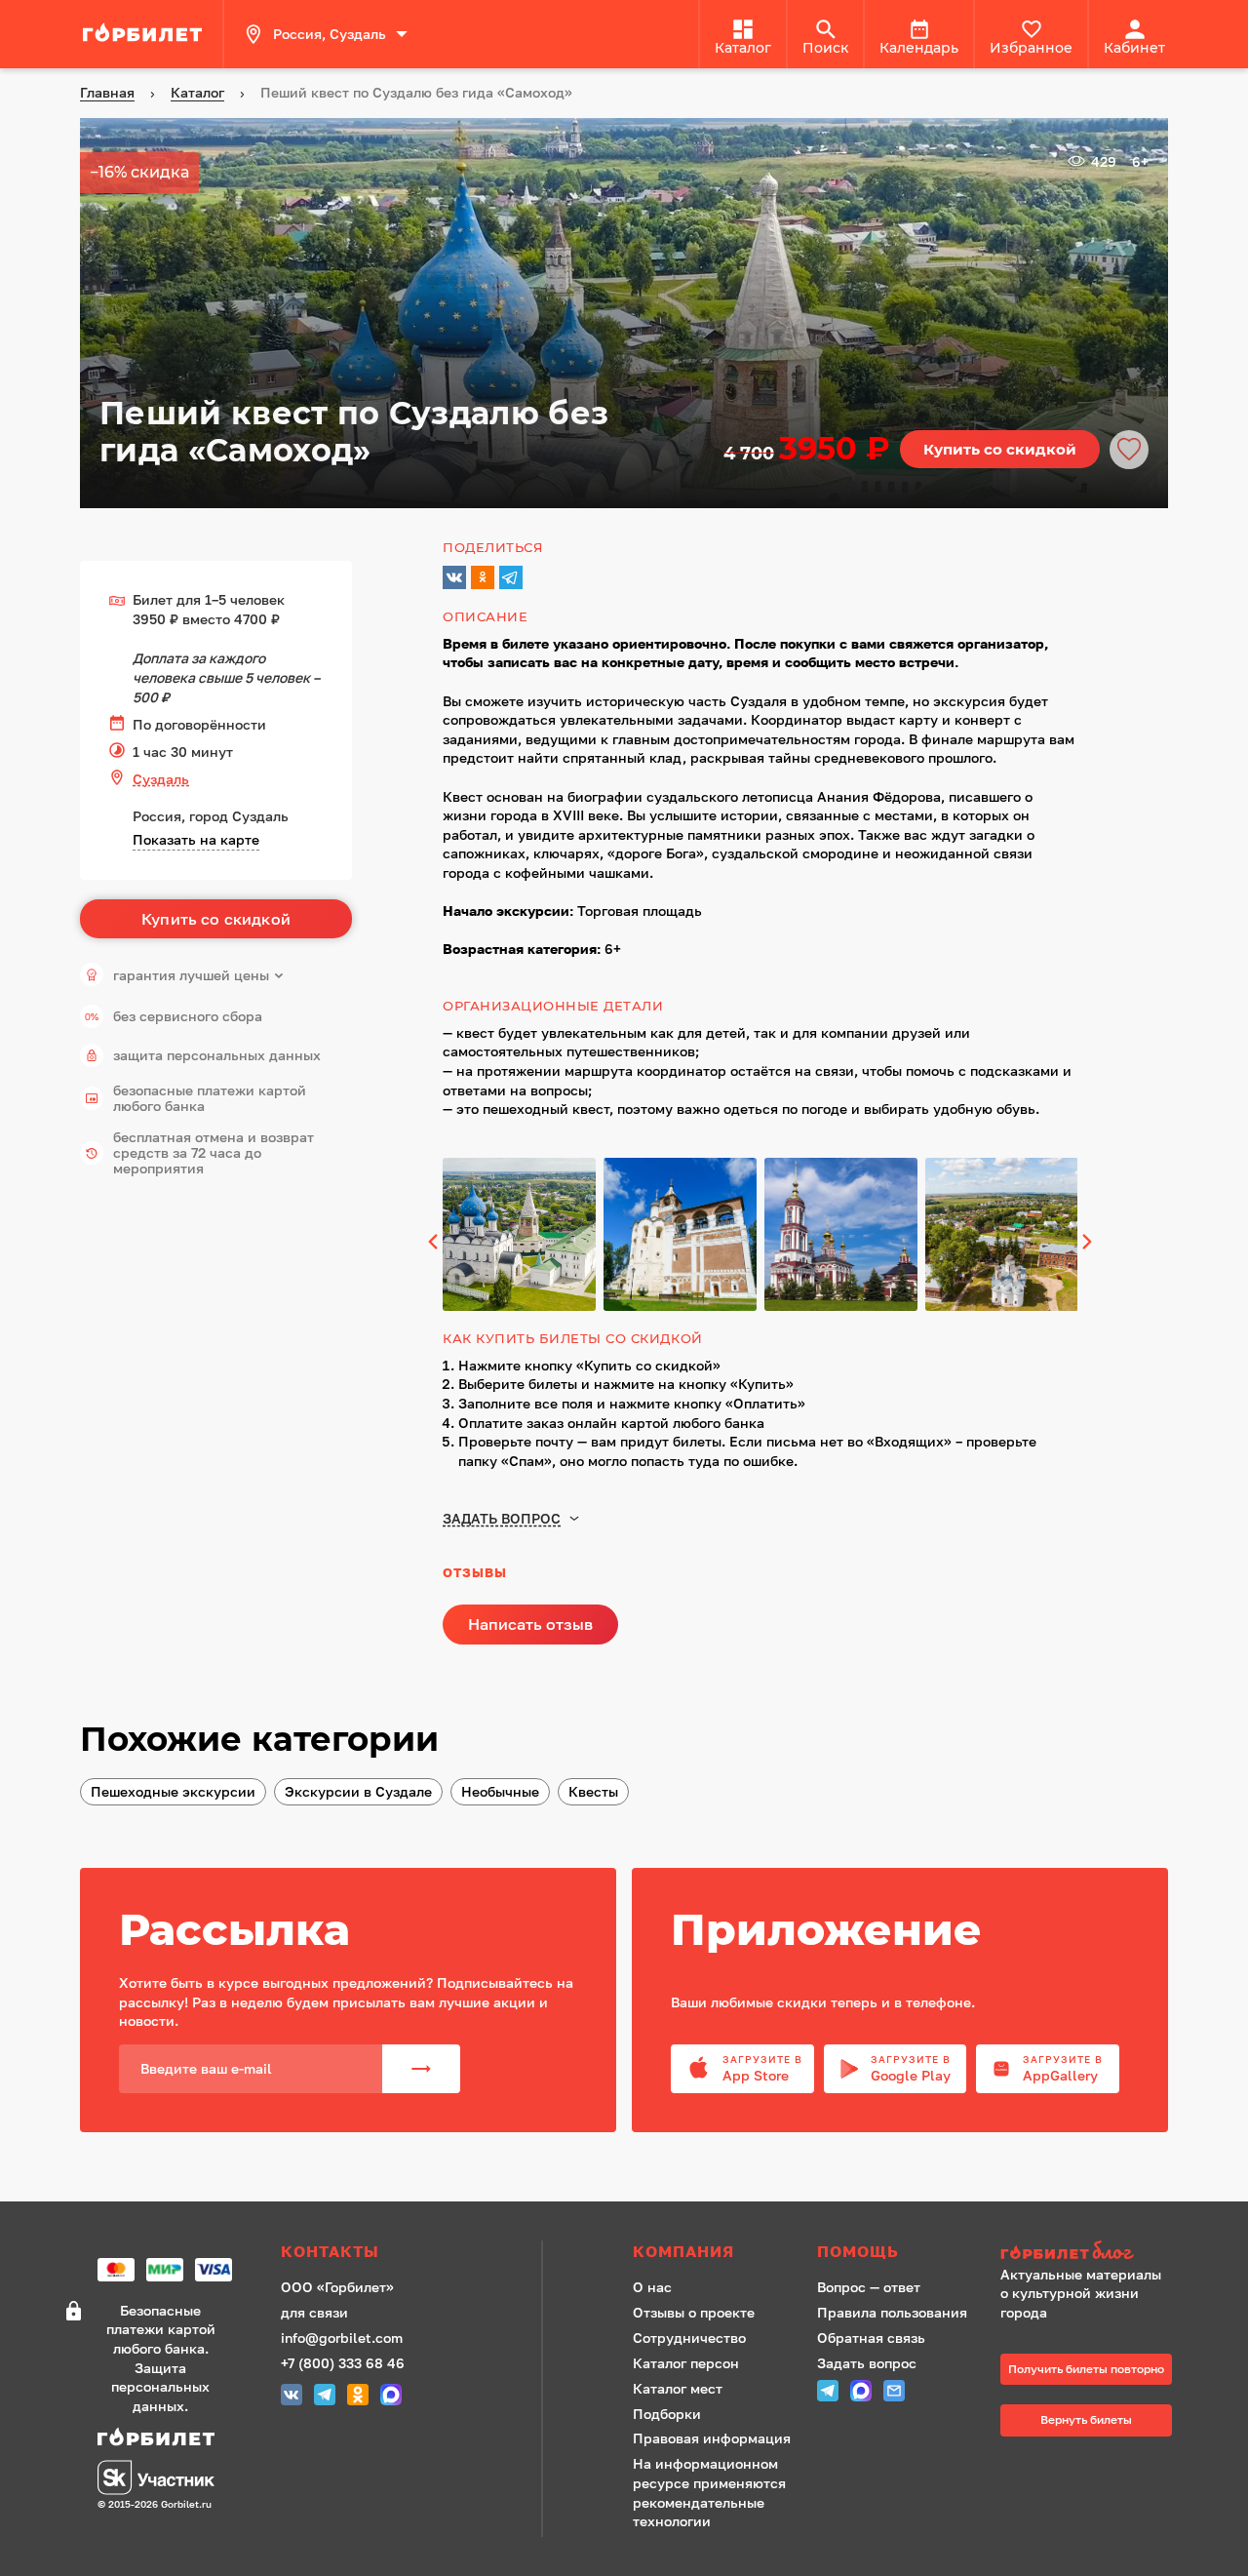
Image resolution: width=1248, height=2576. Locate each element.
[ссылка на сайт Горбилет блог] (1086, 2253)
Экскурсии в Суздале (358, 1791)
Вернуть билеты (1086, 2419)
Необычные (500, 1791)
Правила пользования (892, 2312)
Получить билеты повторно (1086, 2369)
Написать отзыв (530, 1624)
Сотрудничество (689, 2338)
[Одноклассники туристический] (358, 2397)
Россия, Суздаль (330, 34)
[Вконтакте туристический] (292, 2397)
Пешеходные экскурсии (173, 1791)
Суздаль (161, 779)
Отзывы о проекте (694, 2312)
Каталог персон (686, 2363)
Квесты (593, 1791)
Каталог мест (678, 2388)
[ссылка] (145, 34)
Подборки (667, 2414)
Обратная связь (871, 2338)
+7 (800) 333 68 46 (343, 2363)
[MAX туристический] (391, 2397)
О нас (652, 2287)
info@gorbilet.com (342, 2338)
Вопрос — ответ (869, 2287)
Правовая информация (712, 2438)
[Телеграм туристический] (325, 2397)
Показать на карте (196, 839)
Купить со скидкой (1000, 449)
